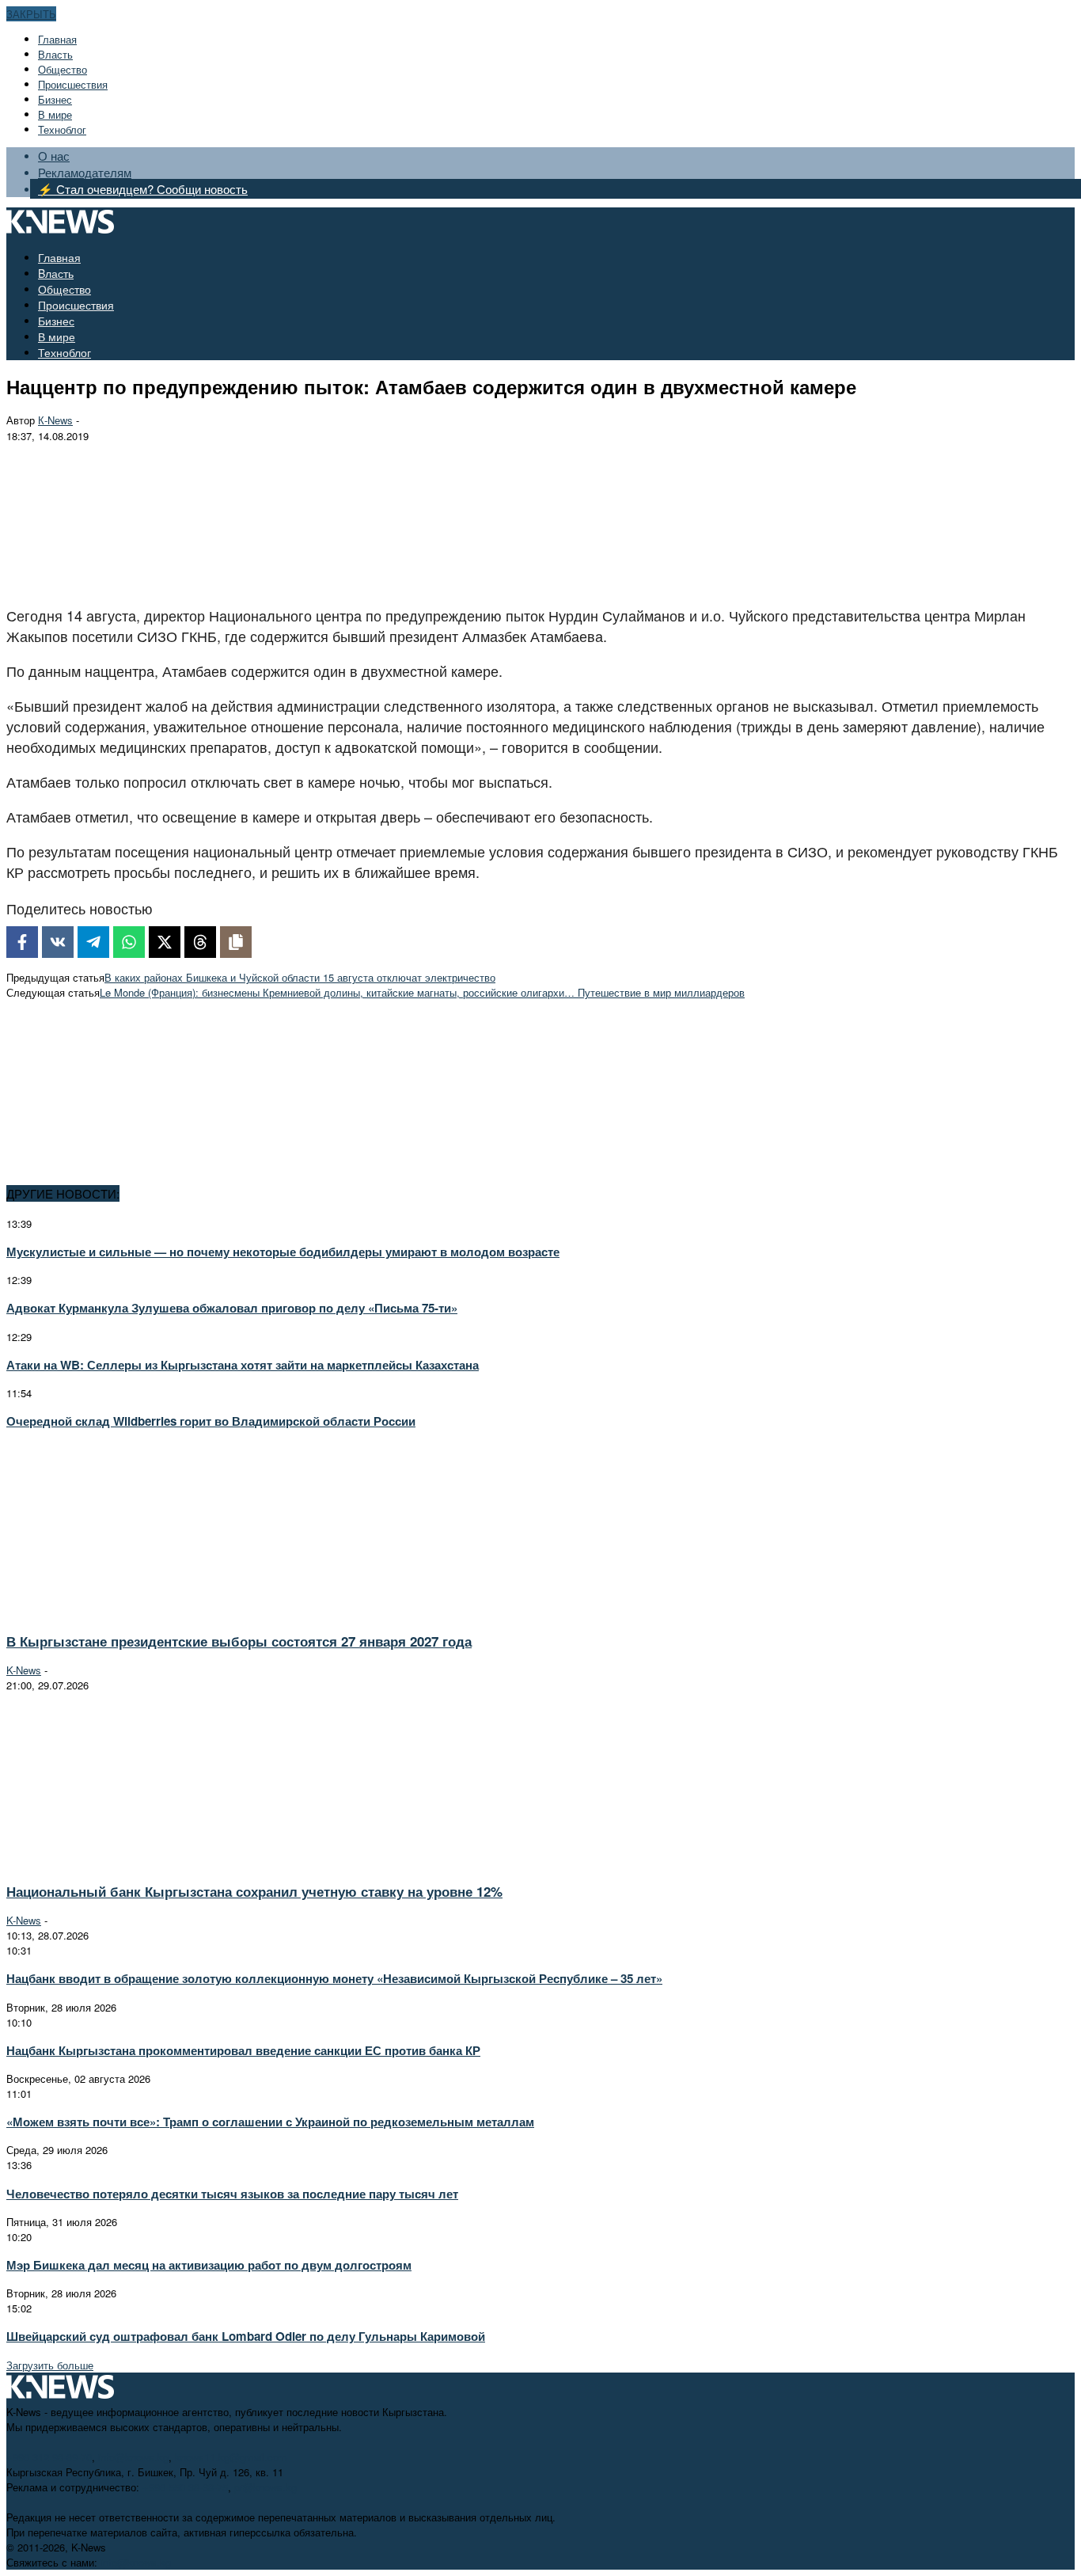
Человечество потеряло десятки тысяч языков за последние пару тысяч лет (232, 2194)
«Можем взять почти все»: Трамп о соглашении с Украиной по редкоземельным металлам (270, 2122)
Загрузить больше (50, 2365)
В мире (55, 114)
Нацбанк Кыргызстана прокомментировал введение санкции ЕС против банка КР (243, 2050)
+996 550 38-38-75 (185, 2487)
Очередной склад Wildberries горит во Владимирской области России (211, 1421)
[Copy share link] (236, 942)
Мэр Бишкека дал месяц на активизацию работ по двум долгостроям (209, 2265)
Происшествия (73, 84)
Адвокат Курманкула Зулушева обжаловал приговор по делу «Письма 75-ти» (232, 1308)
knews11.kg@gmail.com (231, 2457)
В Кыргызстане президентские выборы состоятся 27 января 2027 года (239, 1641)
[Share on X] (165, 942)
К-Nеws (55, 420)
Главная (57, 39)
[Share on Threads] (200, 942)
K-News (24, 1670)
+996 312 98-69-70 (49, 2457)
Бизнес (55, 99)
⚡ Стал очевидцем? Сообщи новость (143, 189)
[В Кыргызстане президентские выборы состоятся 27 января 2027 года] (147, 1611)
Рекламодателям (85, 172)
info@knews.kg (133, 2457)
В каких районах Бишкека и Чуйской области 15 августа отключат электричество (300, 977)
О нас (54, 156)
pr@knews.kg (266, 2487)
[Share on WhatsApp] (129, 942)
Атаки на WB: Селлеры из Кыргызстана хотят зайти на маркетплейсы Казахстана (243, 1365)
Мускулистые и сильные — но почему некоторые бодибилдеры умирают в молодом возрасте (283, 1252)
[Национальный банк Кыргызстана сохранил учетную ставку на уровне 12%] (147, 1862)
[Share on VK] (58, 942)
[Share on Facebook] (22, 942)
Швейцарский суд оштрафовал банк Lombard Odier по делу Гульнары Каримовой (246, 2336)
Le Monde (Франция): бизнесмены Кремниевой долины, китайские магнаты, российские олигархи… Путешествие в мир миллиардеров (422, 992)
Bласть (55, 54)
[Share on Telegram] (93, 942)
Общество (63, 69)
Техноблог (62, 129)
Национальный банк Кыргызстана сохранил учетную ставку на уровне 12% (254, 1891)
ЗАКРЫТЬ (31, 14)
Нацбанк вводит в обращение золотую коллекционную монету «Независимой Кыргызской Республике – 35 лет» (334, 1978)
